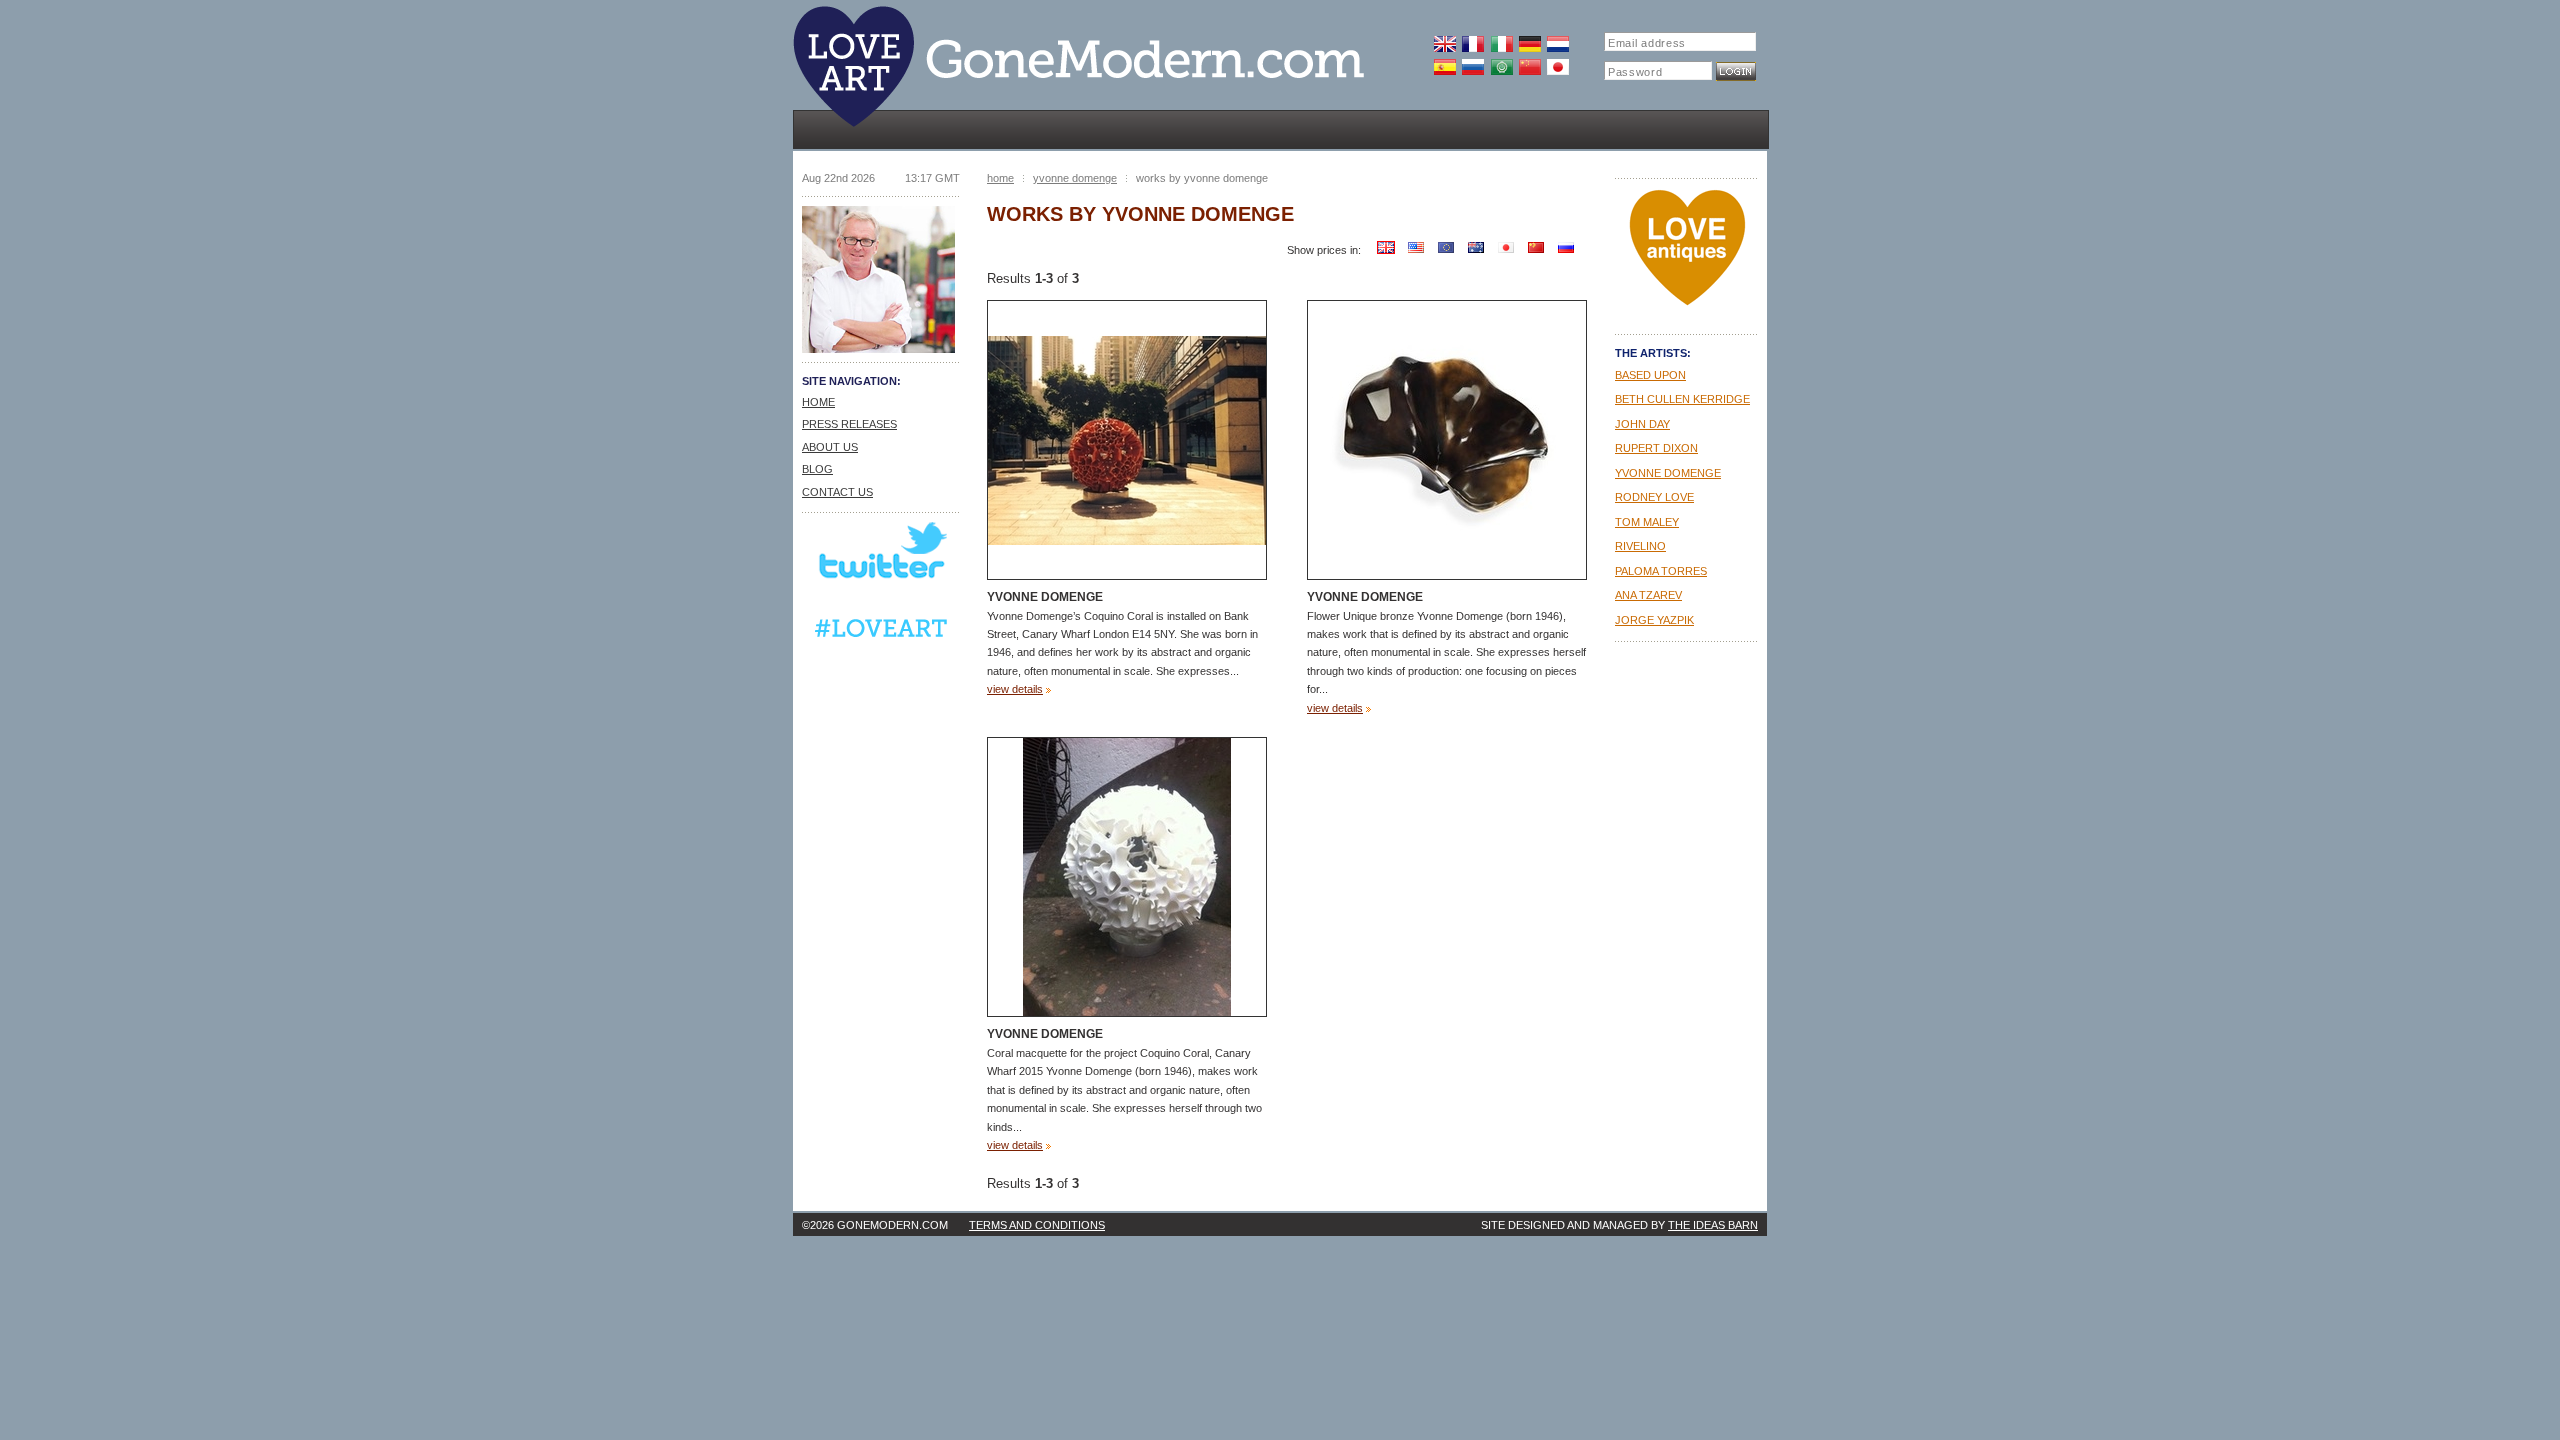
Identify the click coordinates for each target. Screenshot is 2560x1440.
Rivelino (1640, 546)
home (1000, 178)
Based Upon (1650, 375)
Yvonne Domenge (1045, 597)
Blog (817, 469)
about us (830, 447)
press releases (849, 424)
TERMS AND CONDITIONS (1037, 1225)
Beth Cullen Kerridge (1682, 399)
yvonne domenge (1075, 178)
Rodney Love (1654, 497)
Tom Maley (1647, 522)
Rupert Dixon (1656, 448)
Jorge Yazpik (1654, 620)
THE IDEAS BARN (1713, 1225)
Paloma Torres (1661, 571)
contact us (837, 492)
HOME (818, 402)
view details (1015, 689)
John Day (1642, 424)
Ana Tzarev (1648, 595)
